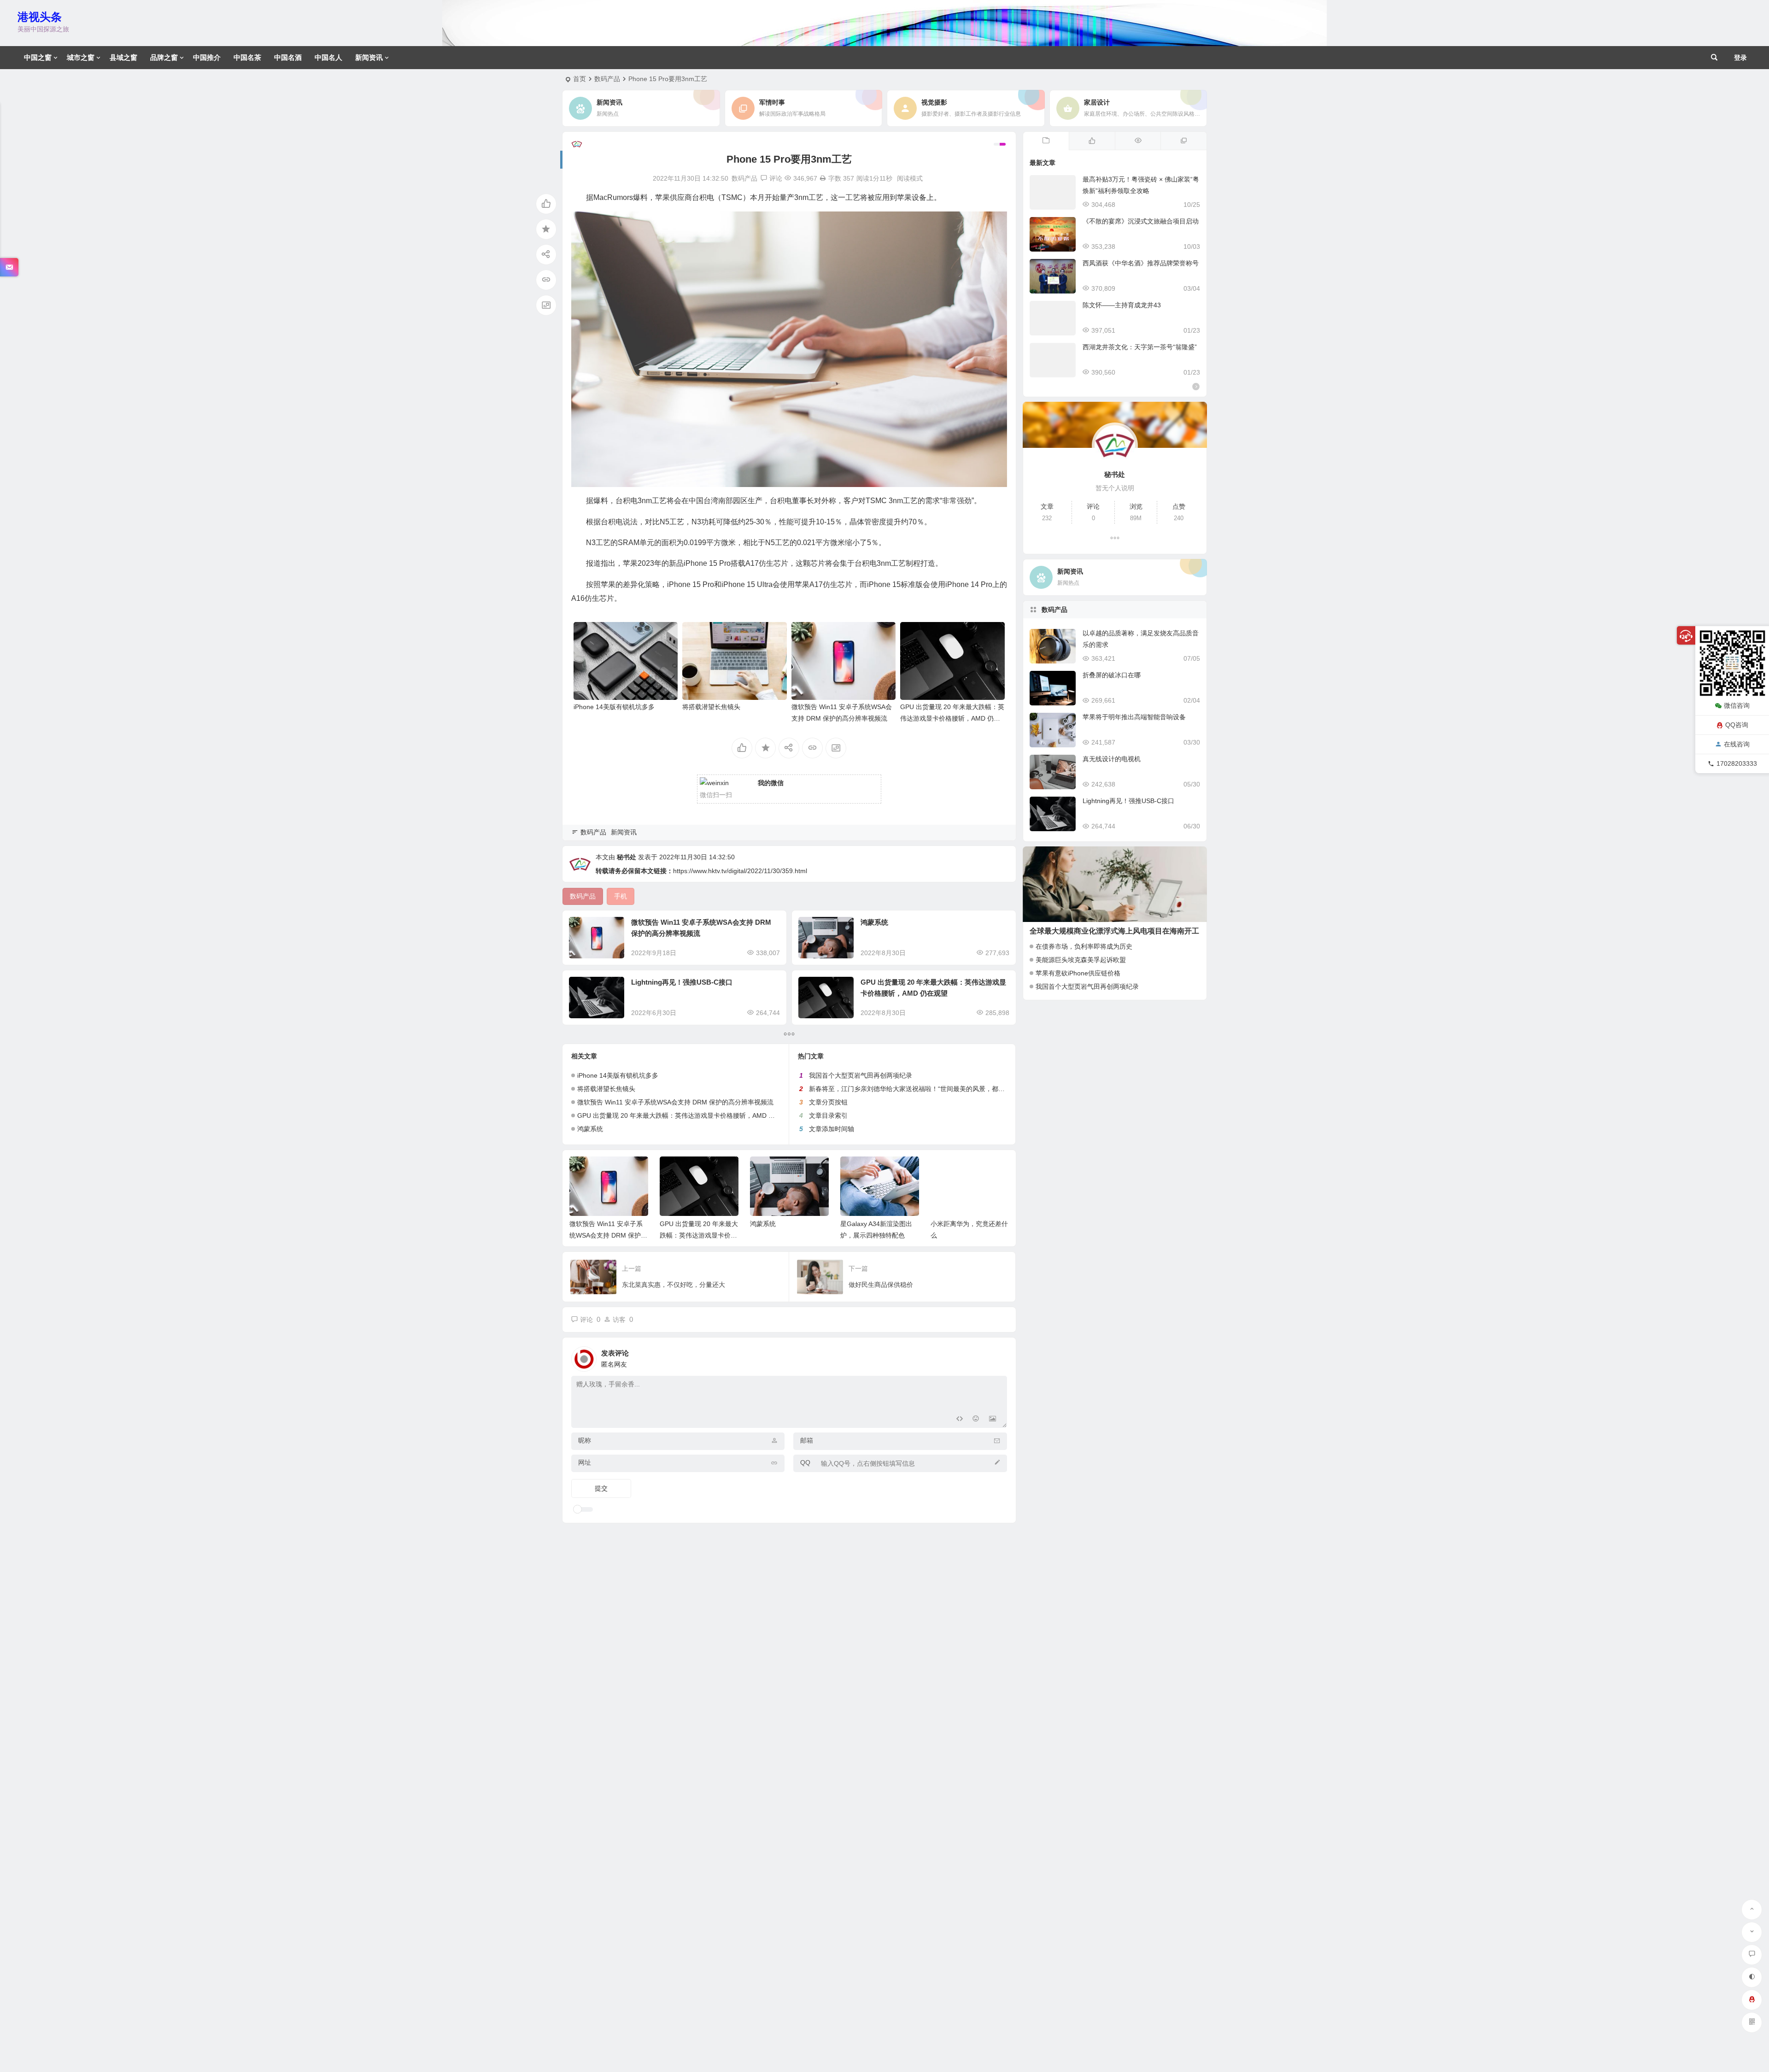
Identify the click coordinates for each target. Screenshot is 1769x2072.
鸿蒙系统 (874, 922)
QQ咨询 (1737, 725)
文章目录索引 (828, 1115)
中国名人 (328, 57)
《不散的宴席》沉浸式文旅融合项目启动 (1141, 221)
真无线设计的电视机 (1112, 759)
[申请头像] (998, 1356)
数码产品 (607, 79)
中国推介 (207, 57)
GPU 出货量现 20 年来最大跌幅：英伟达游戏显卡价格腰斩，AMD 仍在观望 (952, 718)
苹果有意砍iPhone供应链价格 (1078, 973)
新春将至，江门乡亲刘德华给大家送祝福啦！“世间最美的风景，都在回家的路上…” (927, 1089)
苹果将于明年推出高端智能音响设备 (1134, 717)
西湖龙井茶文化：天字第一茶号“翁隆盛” (1140, 347)
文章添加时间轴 (832, 1129)
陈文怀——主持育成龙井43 (1122, 305)
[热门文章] (1138, 141)
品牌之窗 (164, 57)
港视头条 (40, 17)
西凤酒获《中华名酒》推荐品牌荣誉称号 (1141, 263)
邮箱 (807, 1440)
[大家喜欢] (1092, 141)
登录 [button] (1740, 58)
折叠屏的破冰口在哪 (1112, 675)
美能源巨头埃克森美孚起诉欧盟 (1081, 960)
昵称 (585, 1440)
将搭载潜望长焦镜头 (711, 707)
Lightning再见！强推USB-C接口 (682, 982)
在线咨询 (1737, 744)
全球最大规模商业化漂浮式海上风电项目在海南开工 (1114, 931)
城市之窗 (81, 57)
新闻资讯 (369, 57)
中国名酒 (288, 57)
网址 (585, 1462)
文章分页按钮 (828, 1102)
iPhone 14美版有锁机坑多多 (614, 707)
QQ (805, 1462)
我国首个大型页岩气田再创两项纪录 (861, 1075)
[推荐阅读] (1183, 141)
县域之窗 (123, 57)
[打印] (823, 178)
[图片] (993, 1420)
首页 (580, 79)
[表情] (976, 1420)
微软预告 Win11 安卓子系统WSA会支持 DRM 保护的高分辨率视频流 (675, 1102)
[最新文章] (1046, 141)
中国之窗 (38, 57)
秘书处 (627, 857)
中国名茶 (247, 57)
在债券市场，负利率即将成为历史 (1084, 946)
